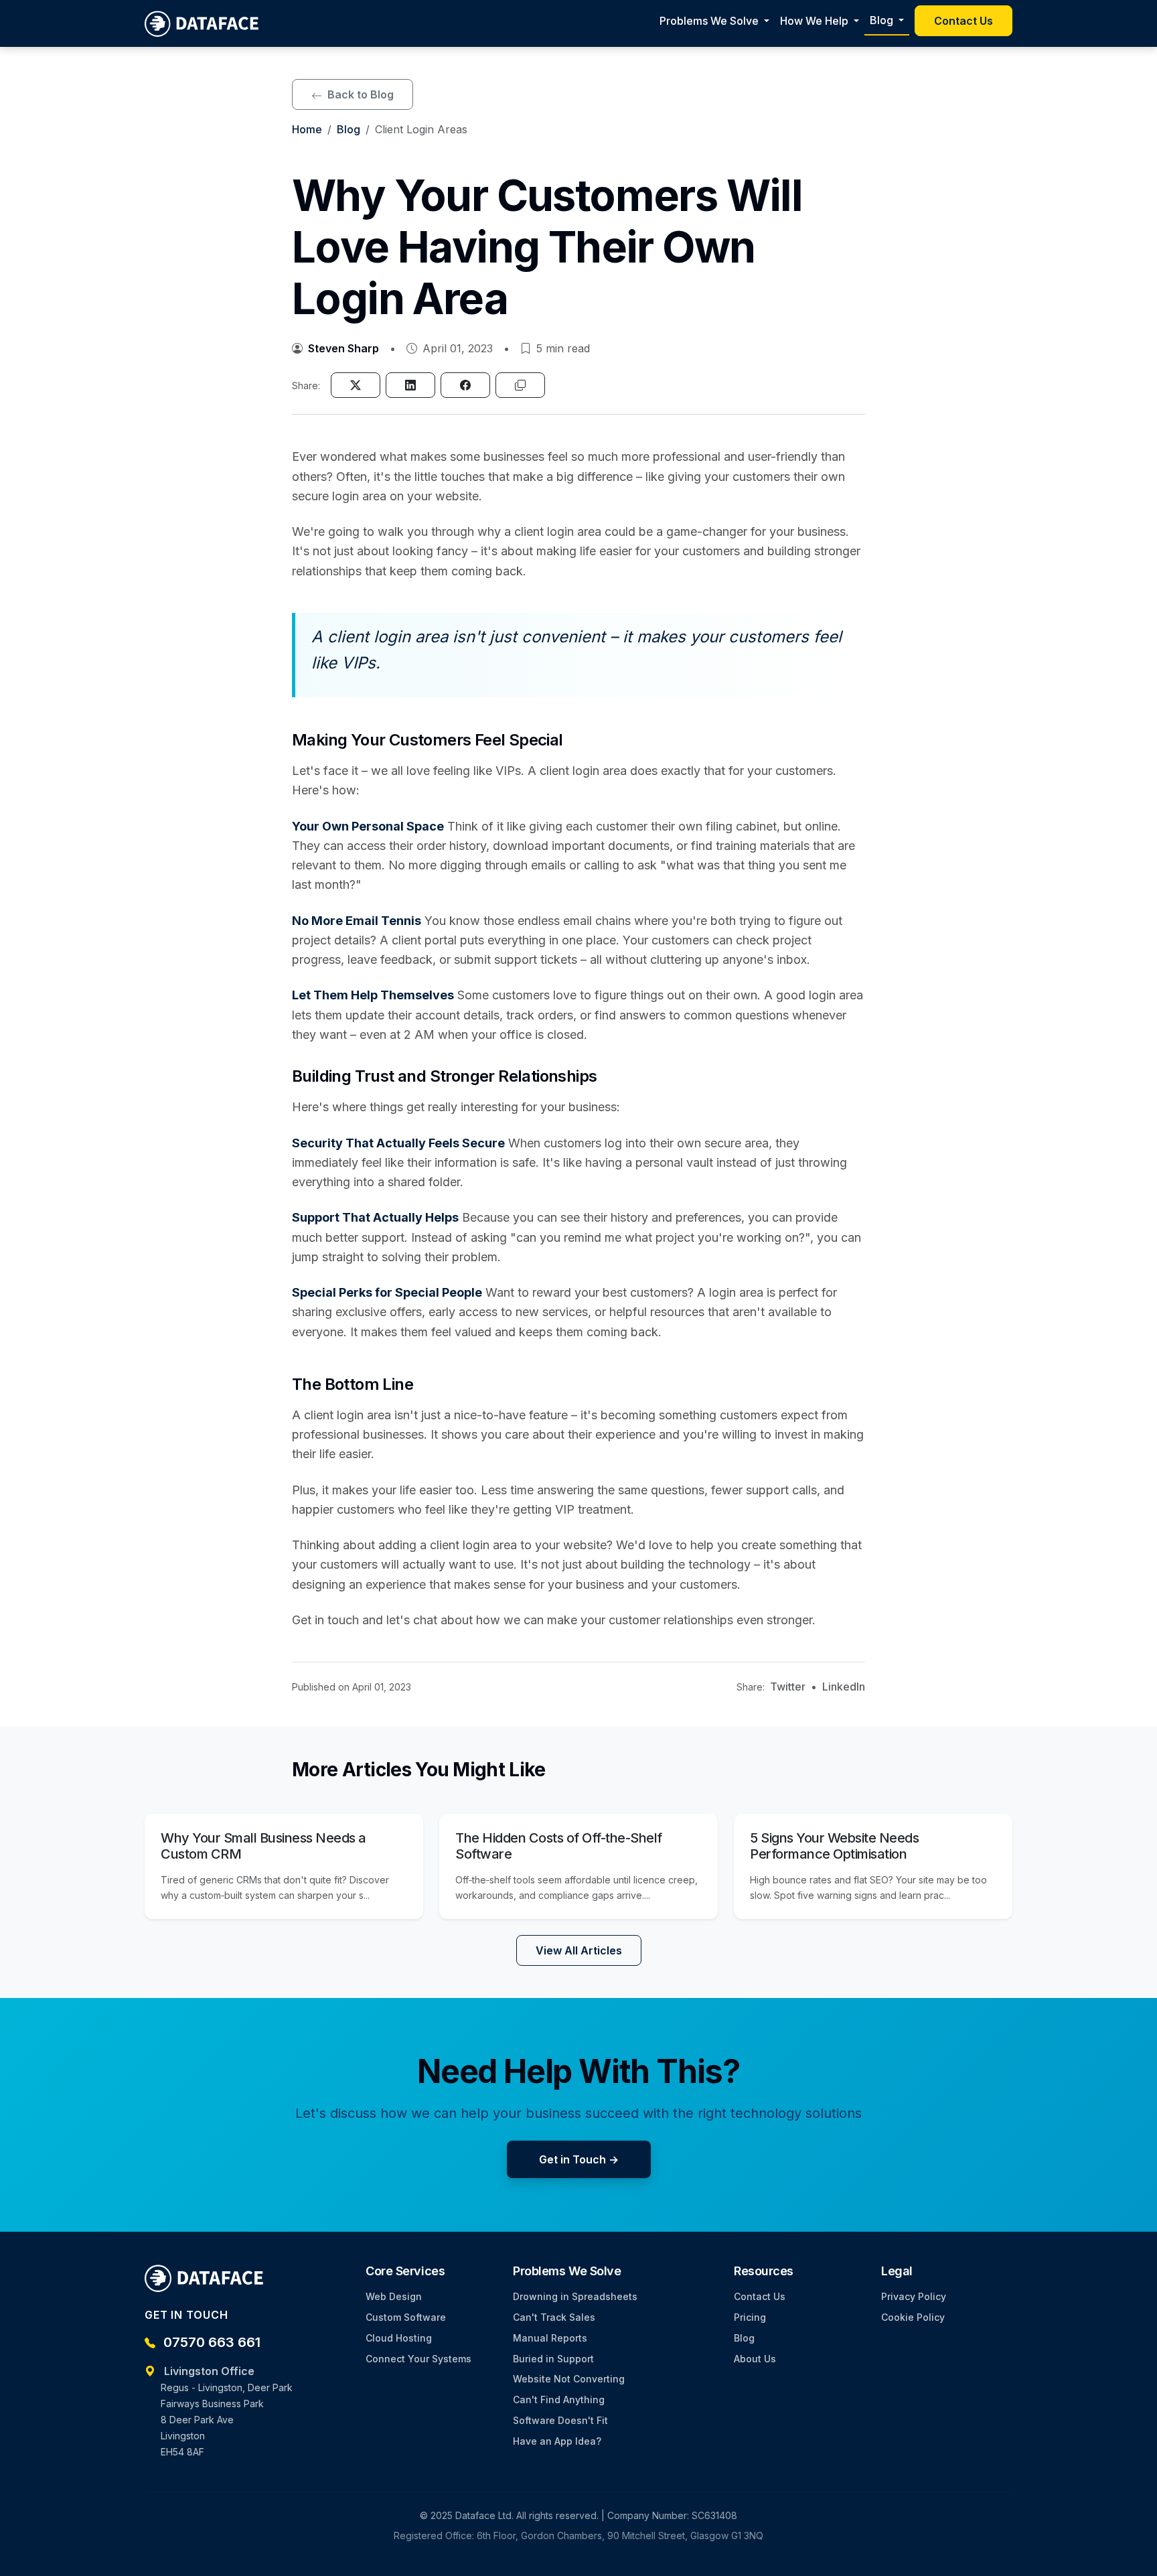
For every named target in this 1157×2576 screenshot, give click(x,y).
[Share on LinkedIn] (410, 385)
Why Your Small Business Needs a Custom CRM (263, 1846)
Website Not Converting (569, 2379)
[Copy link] (520, 385)
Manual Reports (550, 2338)
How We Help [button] (816, 21)
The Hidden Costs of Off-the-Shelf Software (559, 1846)
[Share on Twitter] (356, 385)
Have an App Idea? (557, 2441)
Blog (349, 129)
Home (307, 129)
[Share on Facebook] (465, 385)
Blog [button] (883, 20)
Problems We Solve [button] (710, 21)
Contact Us (963, 21)
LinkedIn (844, 1687)
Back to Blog (359, 94)
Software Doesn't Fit (560, 2420)
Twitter (788, 1687)
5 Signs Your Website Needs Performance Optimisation (834, 1846)
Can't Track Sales (554, 2317)
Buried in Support (553, 2359)
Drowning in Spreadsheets (575, 2296)
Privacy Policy (914, 2296)
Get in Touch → (579, 2159)
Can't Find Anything (559, 2400)
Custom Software (406, 2317)
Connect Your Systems (418, 2359)
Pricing (750, 2317)
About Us (755, 2359)
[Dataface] (203, 23)
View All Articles (579, 1950)
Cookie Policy (913, 2317)
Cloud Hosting (399, 2338)
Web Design (394, 2296)
